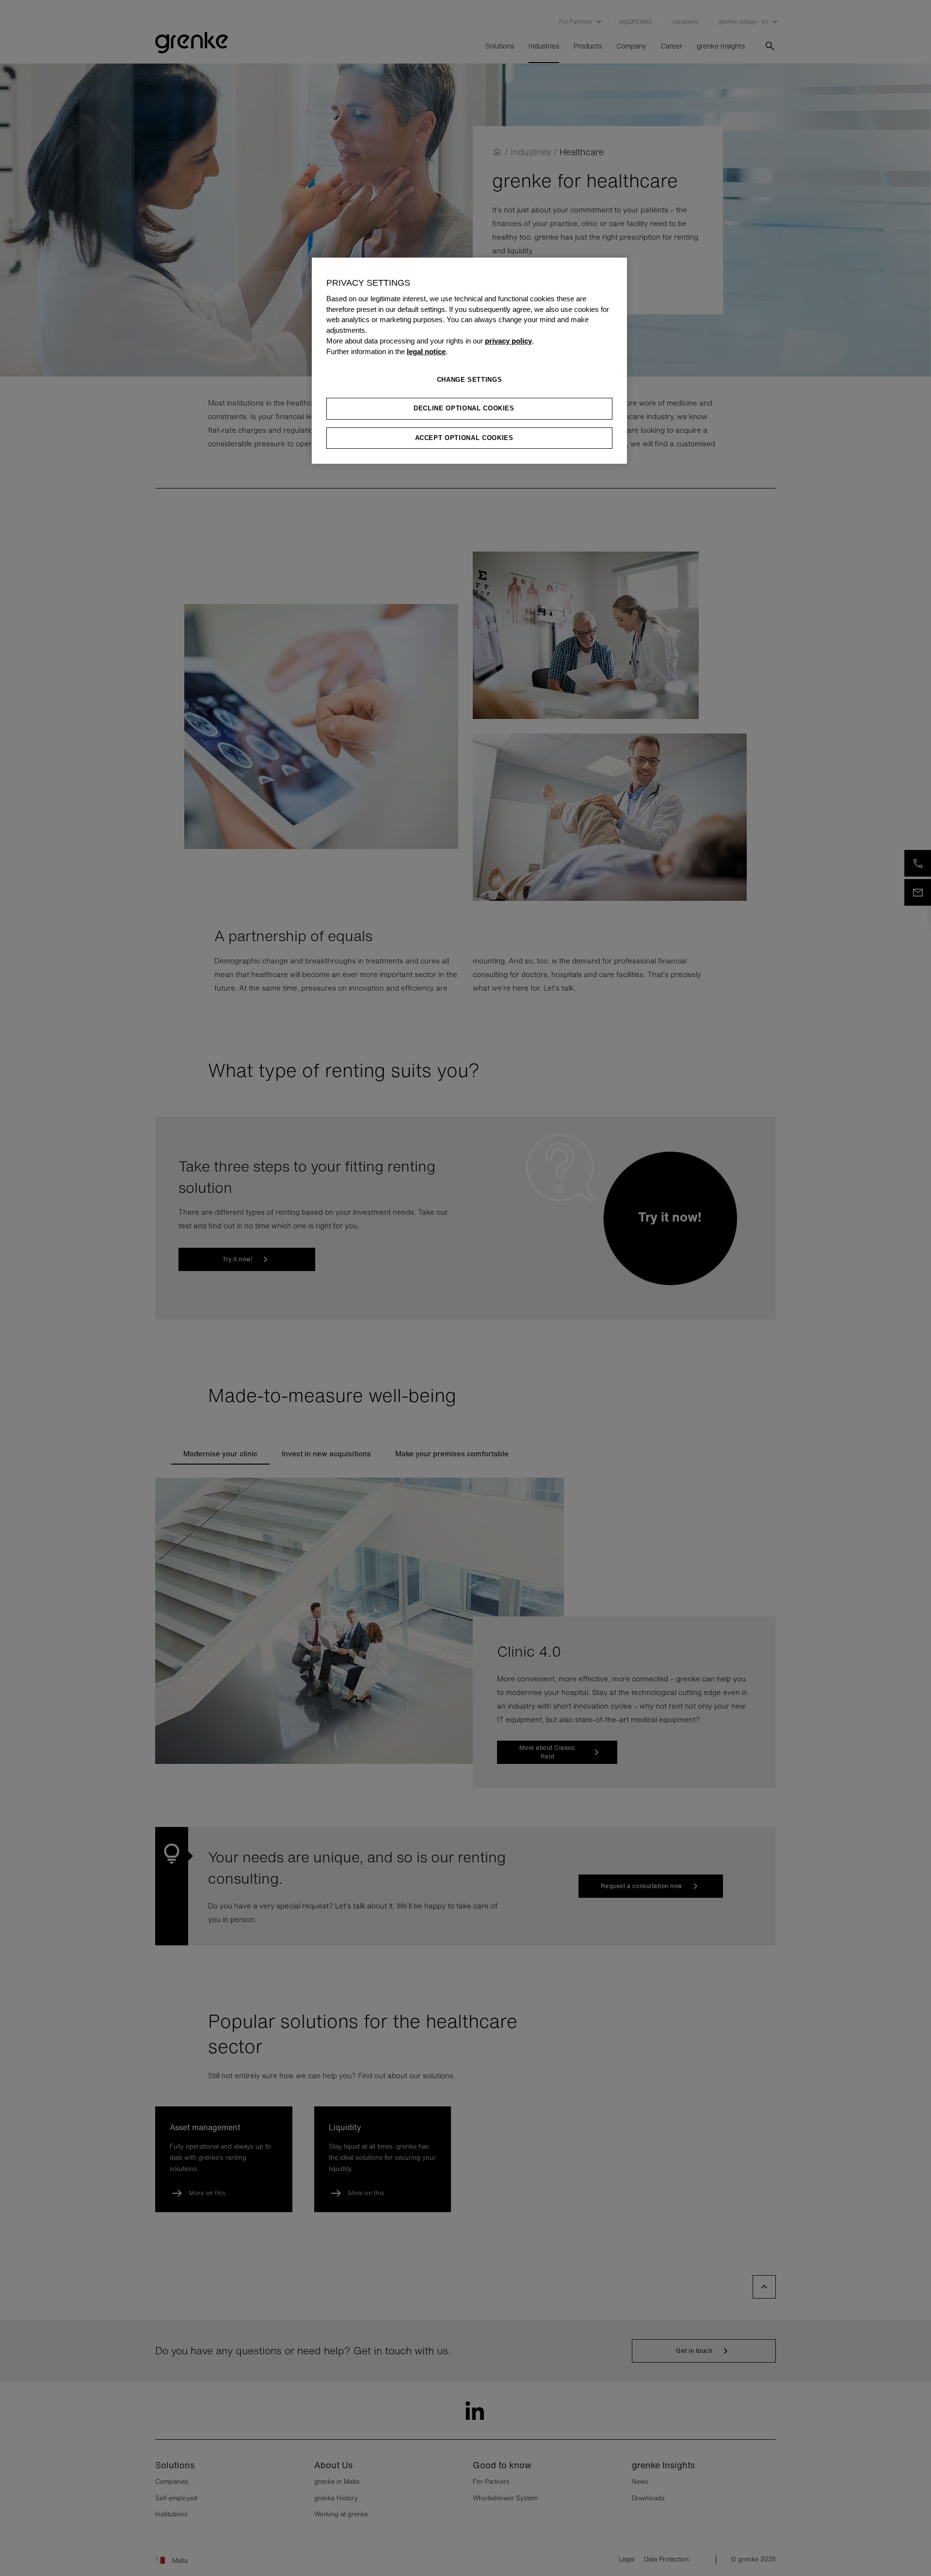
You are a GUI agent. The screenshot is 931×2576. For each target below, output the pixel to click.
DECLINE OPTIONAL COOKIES (464, 408)
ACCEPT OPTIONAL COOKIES (464, 438)
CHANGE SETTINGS (470, 380)
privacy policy (508, 341)
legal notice (426, 352)
